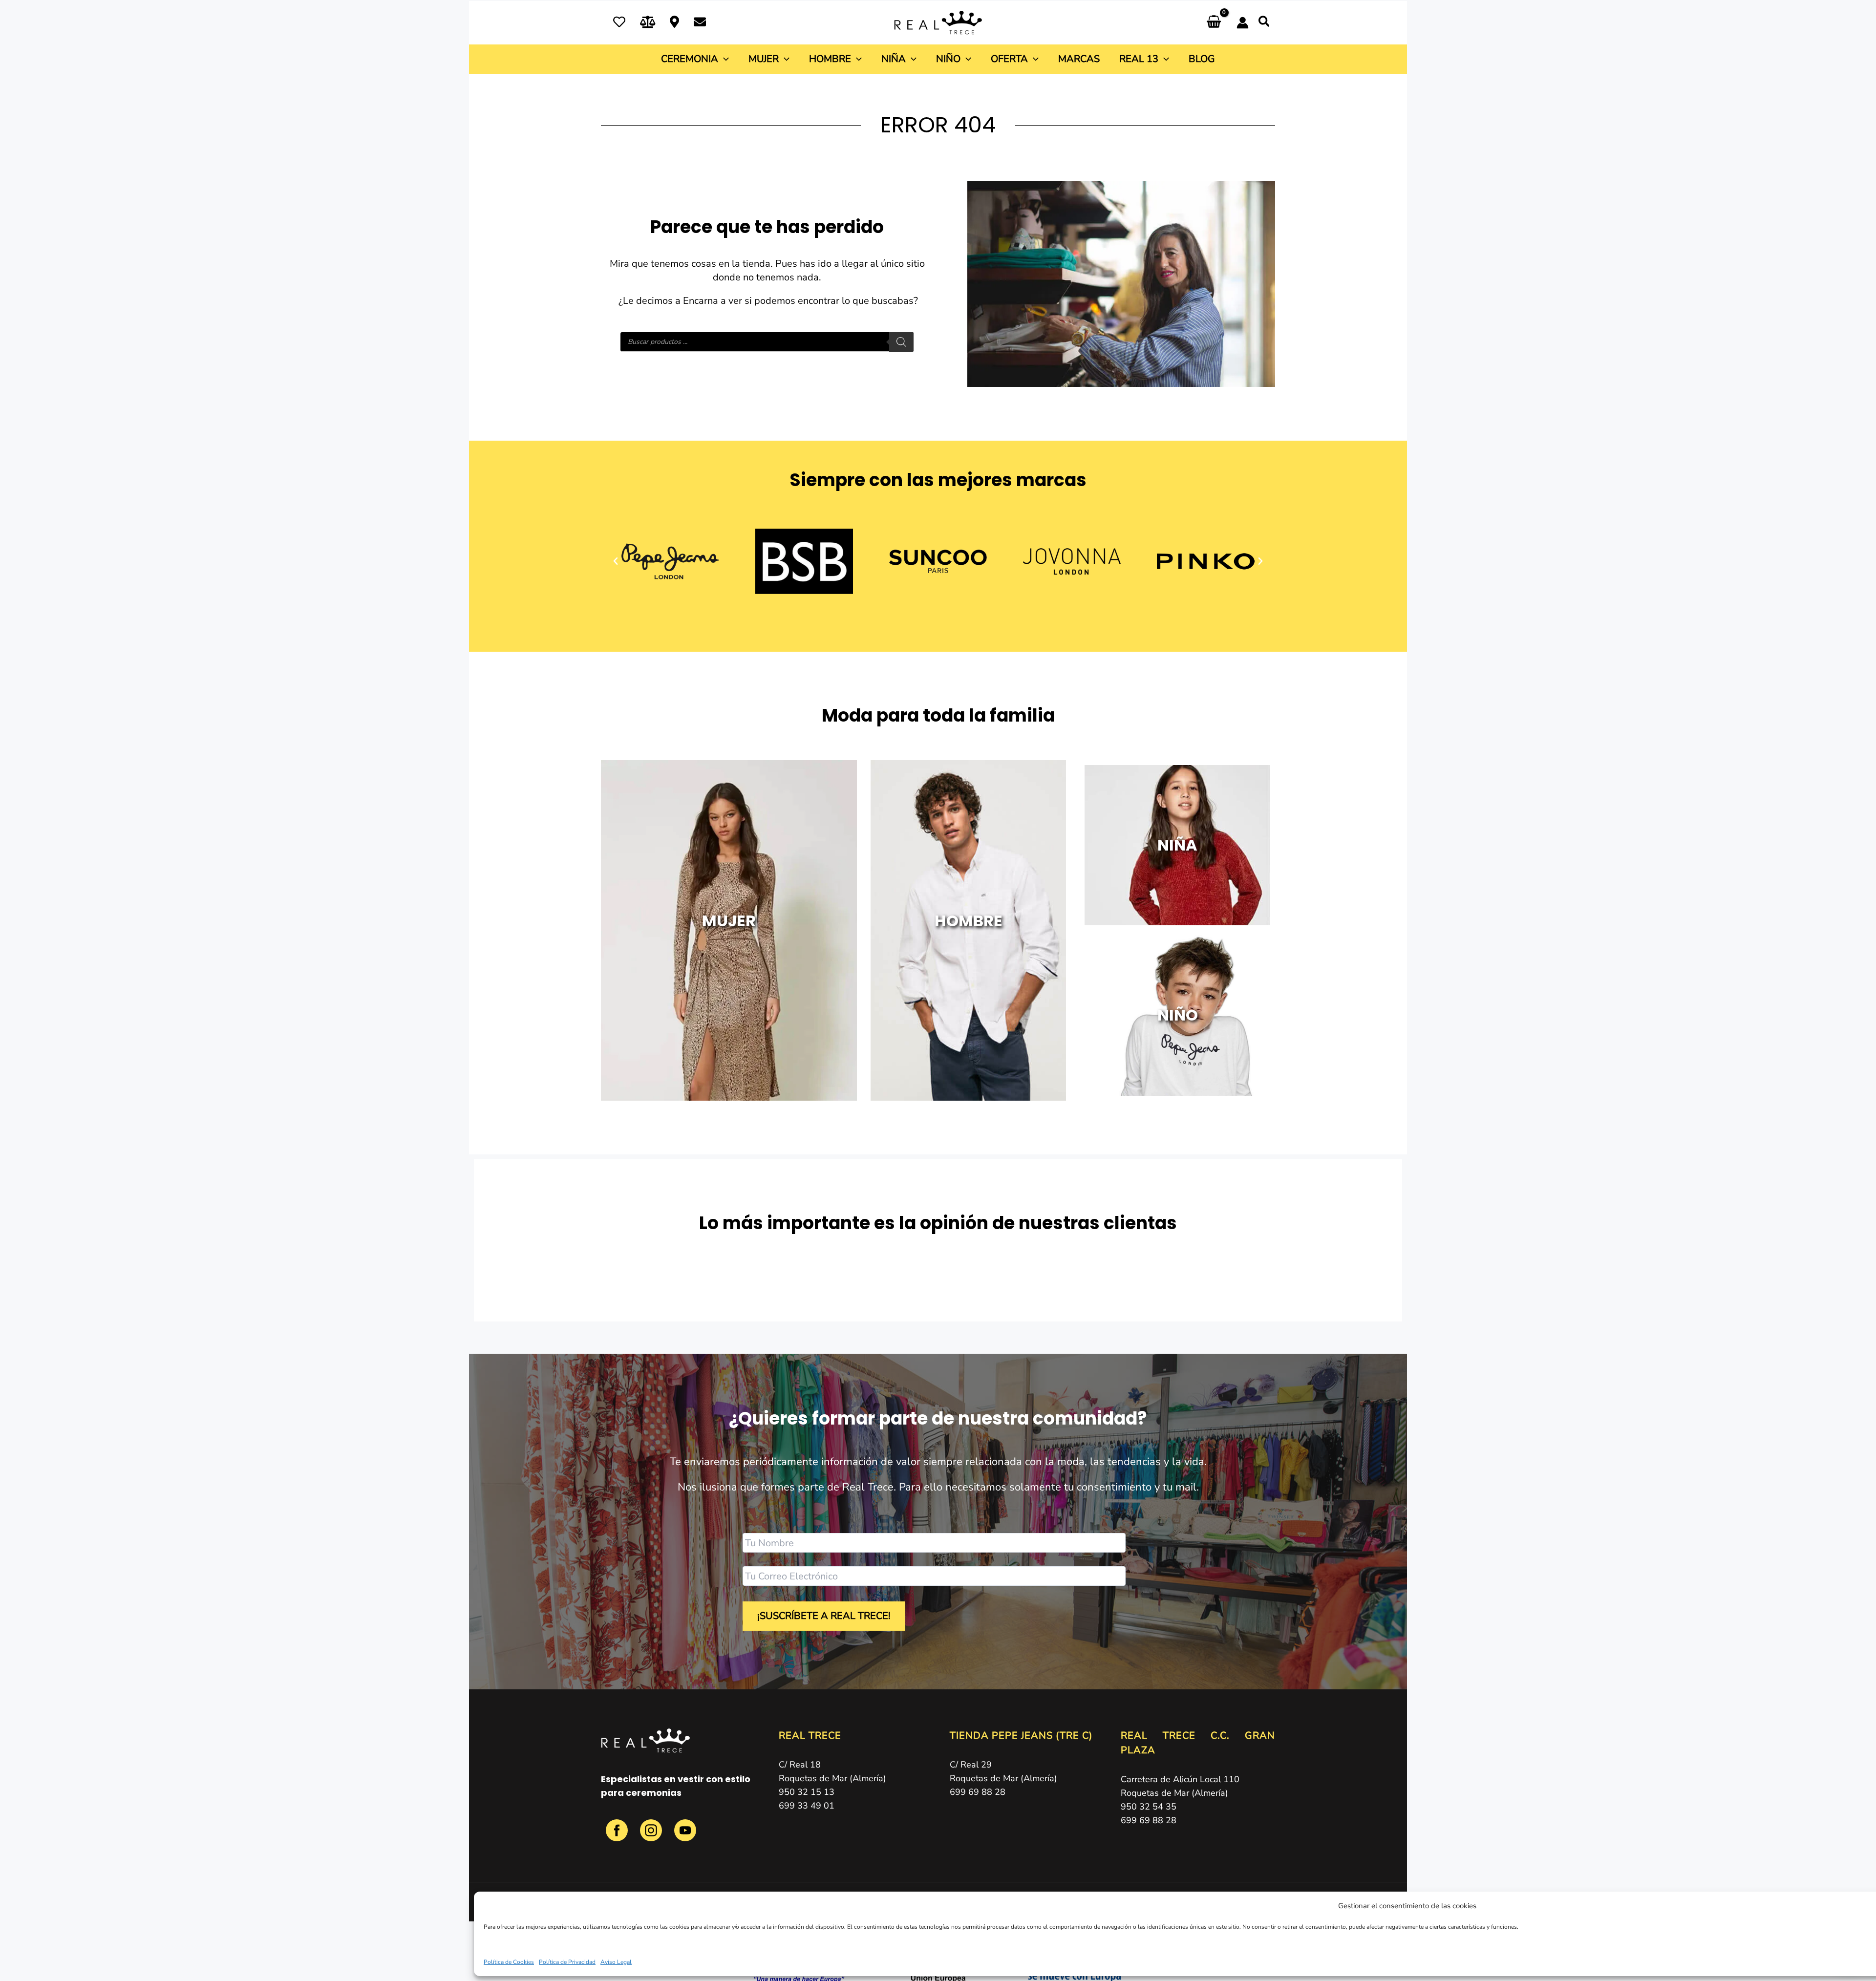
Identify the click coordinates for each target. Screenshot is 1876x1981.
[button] (1265, 23)
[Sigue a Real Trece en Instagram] (652, 1836)
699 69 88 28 (978, 1792)
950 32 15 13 (807, 1792)
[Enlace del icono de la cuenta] (1243, 23)
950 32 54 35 (1149, 1807)
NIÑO (1177, 1015)
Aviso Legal (616, 1962)
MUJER (729, 921)
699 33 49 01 (807, 1806)
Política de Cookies (509, 1962)
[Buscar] (901, 342)
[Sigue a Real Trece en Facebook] (618, 1836)
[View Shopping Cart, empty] (1214, 23)
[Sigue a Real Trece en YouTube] (685, 1836)
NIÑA (1177, 845)
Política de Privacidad (567, 1962)
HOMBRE (969, 921)
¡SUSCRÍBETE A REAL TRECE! (824, 1616)
